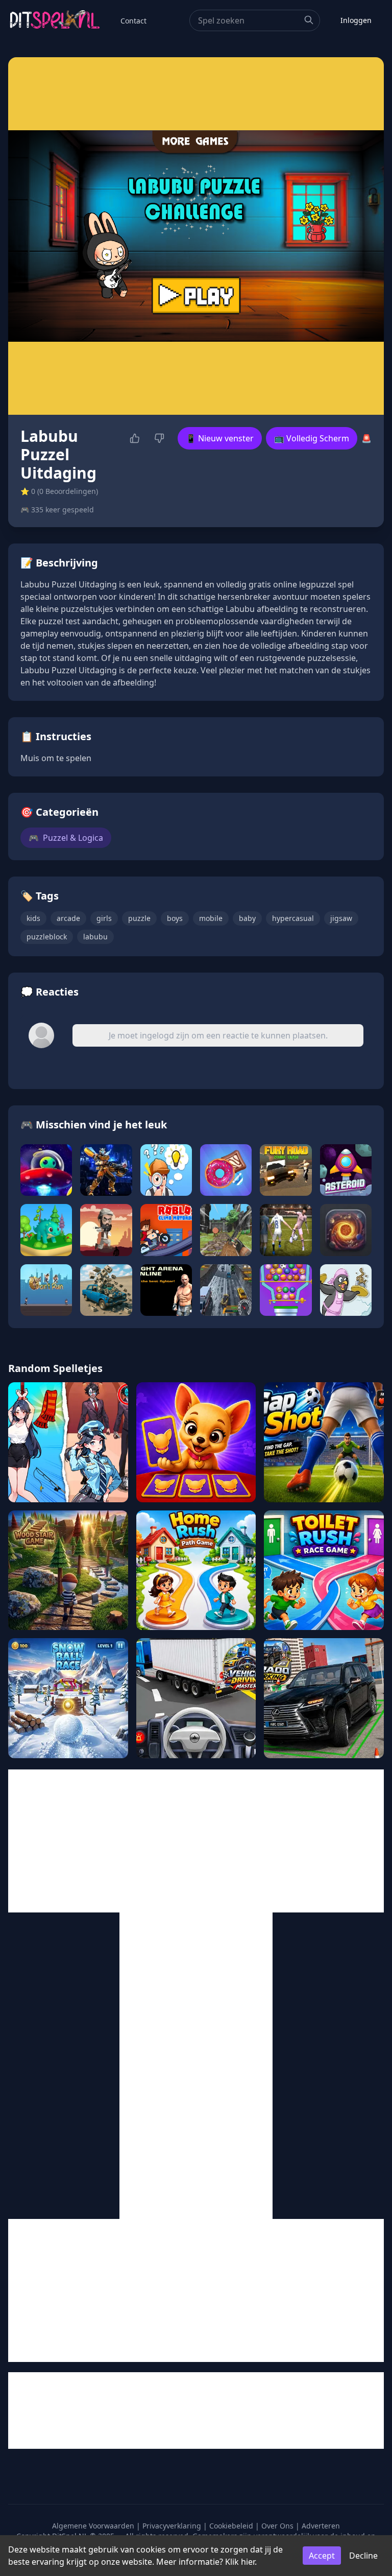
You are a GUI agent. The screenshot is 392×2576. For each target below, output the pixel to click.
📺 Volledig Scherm (312, 438)
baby (247, 918)
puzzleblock (47, 937)
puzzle (139, 918)
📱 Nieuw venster (220, 438)
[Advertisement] (196, 1841)
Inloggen (356, 20)
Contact (133, 21)
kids (33, 918)
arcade (68, 918)
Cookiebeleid (231, 2526)
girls (104, 918)
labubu (95, 937)
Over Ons (277, 2526)
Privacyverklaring (172, 2526)
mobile (211, 918)
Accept (322, 2556)
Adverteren (321, 2526)
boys (175, 918)
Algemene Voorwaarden (93, 2526)
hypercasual (293, 918)
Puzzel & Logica (66, 838)
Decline (363, 2556)
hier (248, 2562)
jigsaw (341, 918)
